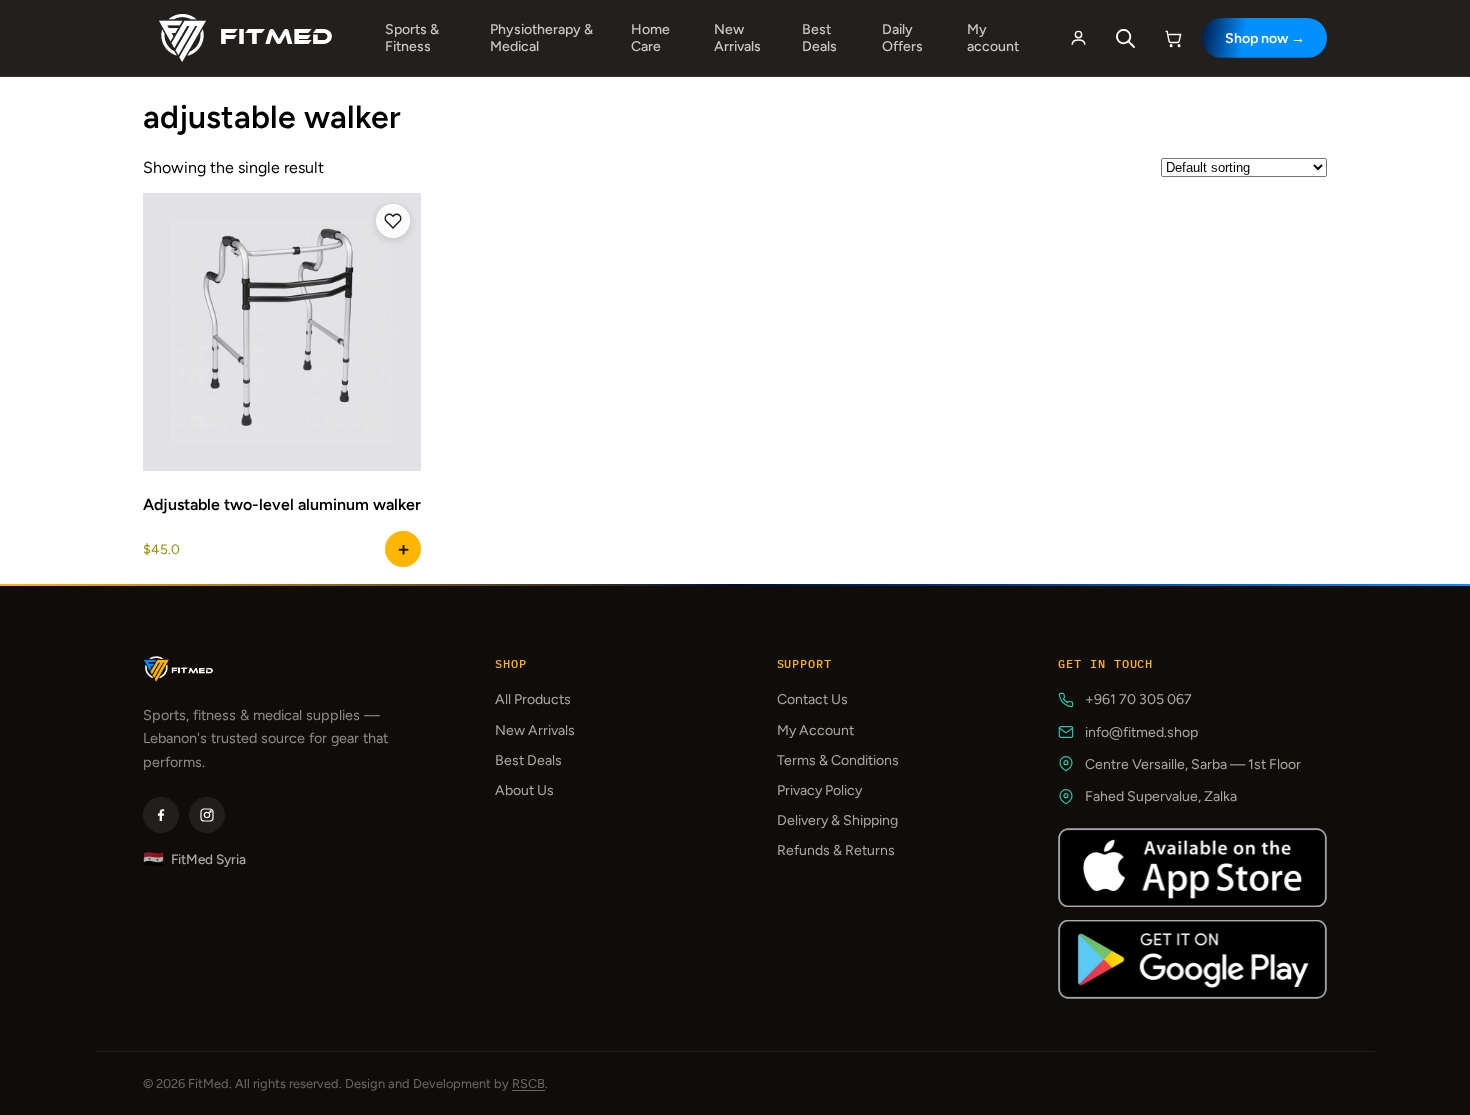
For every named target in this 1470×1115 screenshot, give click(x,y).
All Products (533, 699)
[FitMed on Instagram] (207, 815)
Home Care (650, 38)
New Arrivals (737, 38)
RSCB (528, 1083)
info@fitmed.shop (1141, 732)
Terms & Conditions (838, 760)
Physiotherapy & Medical (541, 38)
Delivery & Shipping (837, 820)
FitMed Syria (194, 859)
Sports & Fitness (412, 38)
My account (993, 38)
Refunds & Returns (836, 850)
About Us (524, 790)
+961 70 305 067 (1138, 699)
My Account (815, 730)
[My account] (1078, 38)
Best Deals (819, 38)
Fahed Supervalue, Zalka (1161, 796)
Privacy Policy (819, 790)
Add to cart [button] (403, 549)
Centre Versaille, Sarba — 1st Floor (1193, 764)
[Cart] (1174, 38)
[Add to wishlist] (393, 221)
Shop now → (1265, 38)
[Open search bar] (1126, 38)
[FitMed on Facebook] (161, 815)
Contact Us (812, 699)
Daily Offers (902, 38)
